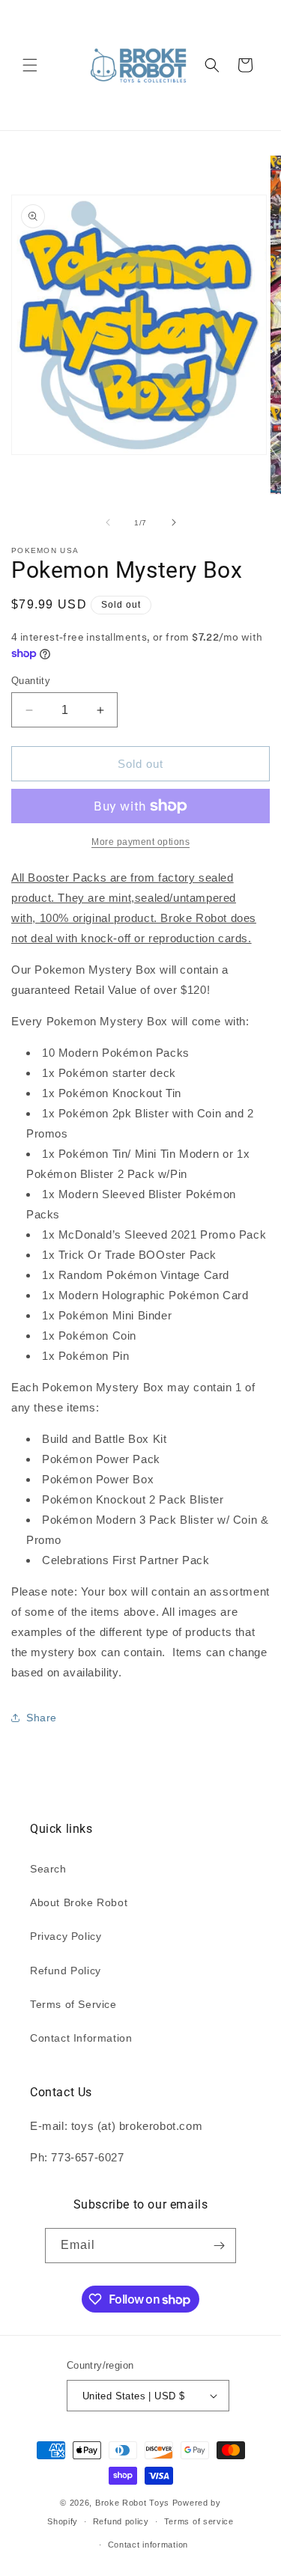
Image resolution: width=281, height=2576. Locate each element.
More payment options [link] (140, 842)
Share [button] (42, 1718)
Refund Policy (66, 1971)
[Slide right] (174, 522)
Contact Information (81, 2038)
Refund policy (121, 2521)
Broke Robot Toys (132, 2503)
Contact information (148, 2545)
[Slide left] (108, 522)
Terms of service (199, 2521)
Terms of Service (73, 2004)
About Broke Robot (79, 1902)
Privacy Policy (66, 1936)
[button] (30, 65)
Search (48, 1869)
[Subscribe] (219, 2246)
